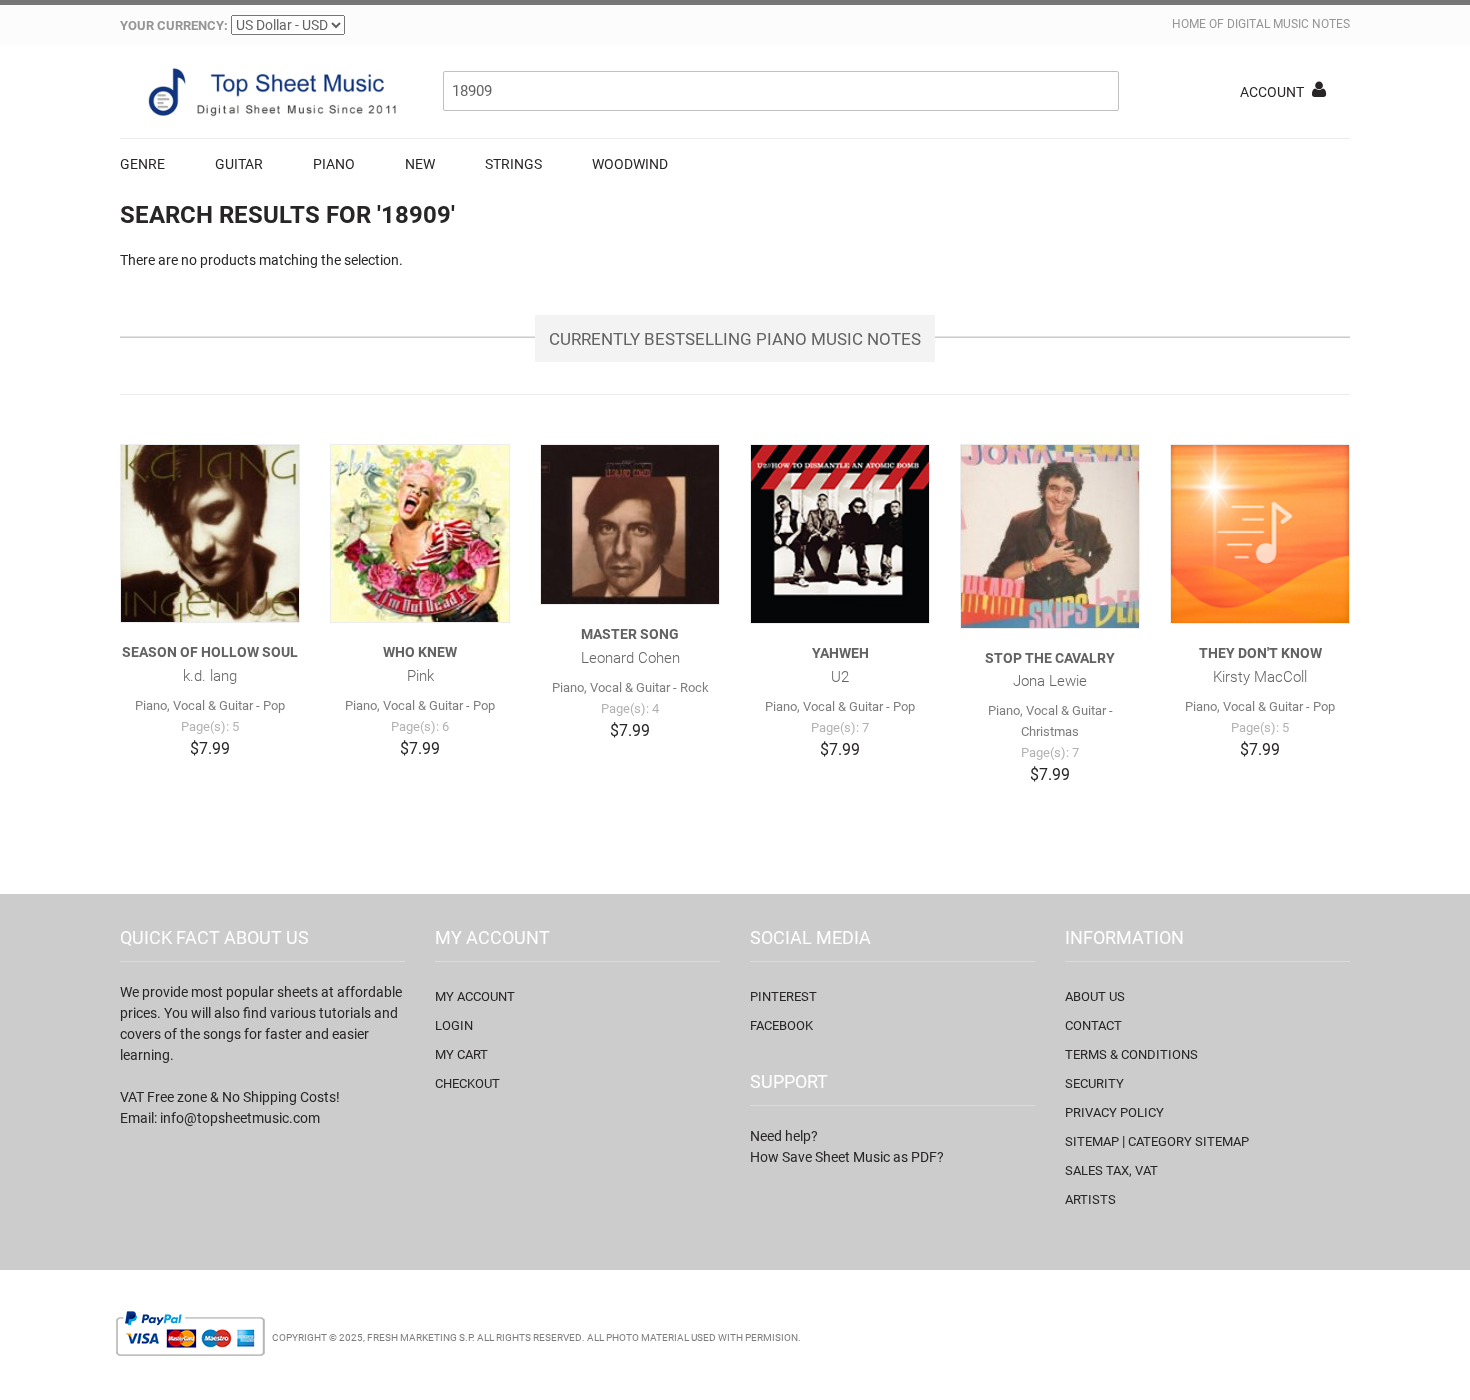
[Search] (1099, 91)
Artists (1090, 1199)
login (454, 1025)
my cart (461, 1054)
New (420, 164)
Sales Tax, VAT (1111, 1170)
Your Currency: (174, 25)
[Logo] (270, 92)
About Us (1095, 996)
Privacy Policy (1114, 1112)
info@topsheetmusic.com (240, 1118)
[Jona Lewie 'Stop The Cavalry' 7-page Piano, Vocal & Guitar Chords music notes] (1050, 536)
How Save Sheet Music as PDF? (847, 1157)
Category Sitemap (1188, 1141)
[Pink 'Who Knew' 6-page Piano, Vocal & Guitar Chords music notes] (420, 533)
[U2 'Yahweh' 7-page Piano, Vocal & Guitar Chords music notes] (840, 534)
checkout (467, 1083)
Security (1094, 1083)
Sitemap (1092, 1141)
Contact (1093, 1025)
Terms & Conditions (1131, 1054)
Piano (334, 164)
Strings (513, 164)
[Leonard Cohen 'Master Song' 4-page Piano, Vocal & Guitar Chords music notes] (630, 524)
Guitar (239, 164)
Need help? (784, 1136)
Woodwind (630, 164)
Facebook (781, 1025)
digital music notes (1288, 24)
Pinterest (783, 996)
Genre (142, 164)
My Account (475, 996)
